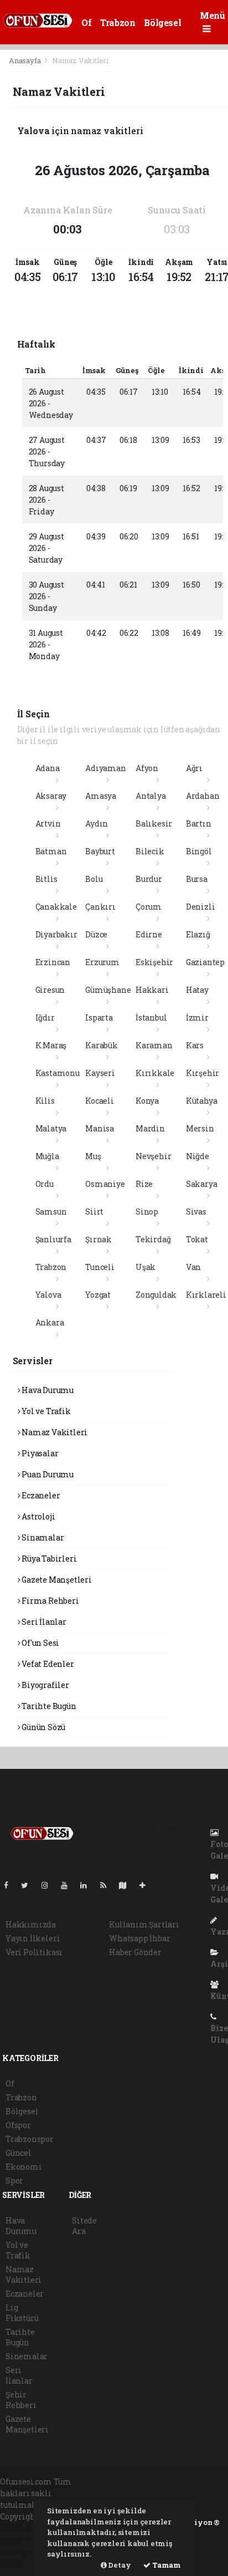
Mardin (150, 1128)
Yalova (48, 1295)
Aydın (97, 823)
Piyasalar (39, 1453)
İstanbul (151, 1017)
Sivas (196, 1212)
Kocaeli (100, 1101)
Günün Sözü (43, 1727)
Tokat (197, 1239)
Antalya (151, 796)
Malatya (51, 1128)
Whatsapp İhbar (139, 1938)
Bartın (199, 823)
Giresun (50, 990)
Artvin (48, 823)
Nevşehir (153, 1156)
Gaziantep (205, 962)
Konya (147, 1101)
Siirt (94, 1212)
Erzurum (102, 962)
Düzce (96, 934)
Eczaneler (40, 1495)
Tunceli (100, 1267)
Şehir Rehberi (21, 2400)
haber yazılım (28, 2551)
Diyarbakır (56, 934)
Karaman (154, 1045)
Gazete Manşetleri (56, 1580)
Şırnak (99, 1239)
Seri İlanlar (43, 1622)
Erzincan (53, 962)
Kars (195, 1045)
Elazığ (198, 934)
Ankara (50, 1322)
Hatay (197, 990)
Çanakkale (56, 907)
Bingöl (199, 851)
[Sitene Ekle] (147, 1885)
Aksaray (51, 796)
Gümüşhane (108, 990)
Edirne (149, 934)
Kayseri (100, 1073)
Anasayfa (25, 60)
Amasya (101, 796)
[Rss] (108, 1885)
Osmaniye (105, 1184)
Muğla (47, 1156)
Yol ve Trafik (45, 1411)
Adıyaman (105, 768)
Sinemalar (27, 2356)
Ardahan (203, 796)
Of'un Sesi (40, 1643)
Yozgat (98, 1295)
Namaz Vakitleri (54, 1432)
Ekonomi (24, 2167)
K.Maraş (51, 1045)
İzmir (197, 1017)
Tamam (166, 2565)
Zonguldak (156, 1295)
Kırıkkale (155, 1073)
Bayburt (100, 851)
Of (86, 22)
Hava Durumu (47, 1390)
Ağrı (194, 768)
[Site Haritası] (127, 1885)
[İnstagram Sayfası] (49, 1885)
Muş (93, 1156)
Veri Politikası (34, 1952)
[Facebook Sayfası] (11, 1885)
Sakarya (202, 1184)
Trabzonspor (30, 2139)
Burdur (149, 879)
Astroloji (37, 1516)
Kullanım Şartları (144, 1924)
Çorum (149, 907)
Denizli (201, 907)
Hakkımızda (31, 1924)
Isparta (99, 1017)
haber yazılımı (29, 2528)
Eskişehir (154, 962)
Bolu (94, 879)
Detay (119, 2565)
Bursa (197, 879)
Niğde (198, 1156)
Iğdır (45, 1017)
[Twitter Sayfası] (29, 1885)
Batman (51, 851)
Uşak (146, 1267)
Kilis (45, 1101)
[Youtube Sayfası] (69, 1885)
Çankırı (100, 907)
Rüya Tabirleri (48, 1559)
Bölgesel (162, 22)
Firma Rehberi (49, 1601)
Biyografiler (45, 1685)
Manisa (100, 1128)
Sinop (147, 1212)
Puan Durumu (47, 1474)
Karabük (102, 1045)
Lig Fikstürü (22, 2313)
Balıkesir (154, 823)
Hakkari (152, 990)
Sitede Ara (84, 2226)
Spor (14, 2180)
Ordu (45, 1184)
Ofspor (18, 2125)
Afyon (147, 768)
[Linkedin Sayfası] (88, 1885)
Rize (144, 1184)
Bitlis (46, 879)
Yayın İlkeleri (33, 1938)
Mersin (200, 1128)
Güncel (19, 2153)
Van (193, 1267)
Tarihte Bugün (48, 1706)
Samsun (51, 1212)
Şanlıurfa (53, 1239)
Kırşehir (203, 1073)
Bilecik (150, 851)
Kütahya (202, 1101)
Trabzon (118, 22)
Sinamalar (42, 1537)
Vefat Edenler (47, 1664)
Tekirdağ (153, 1239)
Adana (48, 768)
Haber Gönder (135, 1952)
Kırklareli (206, 1295)
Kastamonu (58, 1073)
